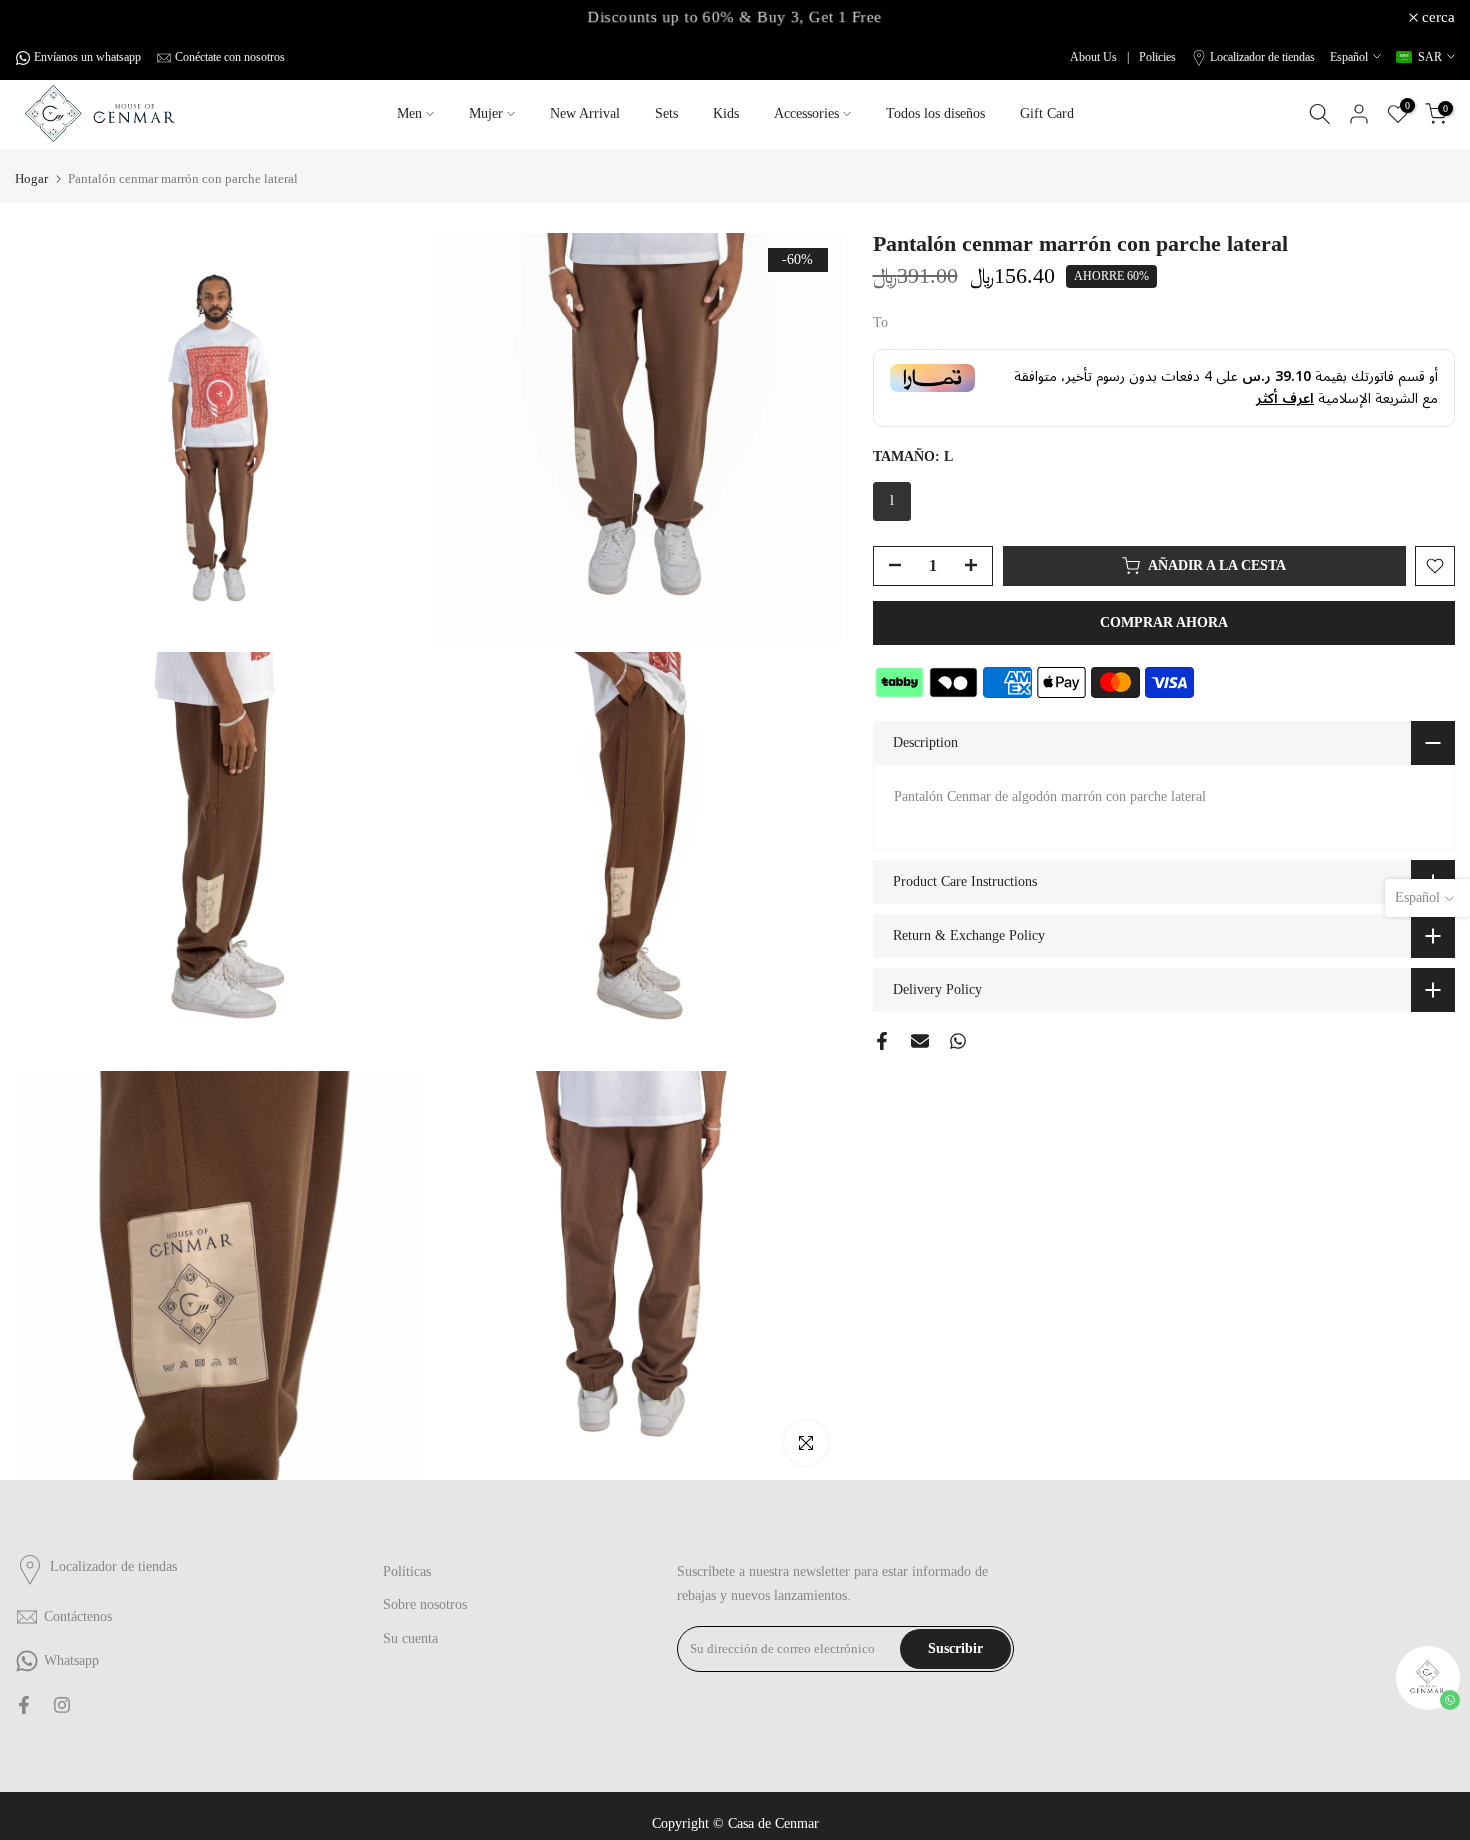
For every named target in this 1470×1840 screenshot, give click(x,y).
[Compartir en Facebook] (882, 1041)
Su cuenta (410, 1638)
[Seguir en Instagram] (62, 1705)
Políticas (407, 1571)
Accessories (806, 113)
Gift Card (1047, 113)
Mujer (486, 113)
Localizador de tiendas (1262, 57)
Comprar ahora (1164, 622)
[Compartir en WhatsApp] (958, 1041)
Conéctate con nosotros (230, 57)
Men (409, 113)
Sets (666, 113)
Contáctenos (78, 1616)
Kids (726, 113)
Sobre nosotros (425, 1604)
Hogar (31, 178)
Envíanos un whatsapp (87, 57)
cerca (42, 17)
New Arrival (585, 113)
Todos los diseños (935, 113)
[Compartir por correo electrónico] (920, 1041)
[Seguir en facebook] (24, 1705)
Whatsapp (71, 1660)
